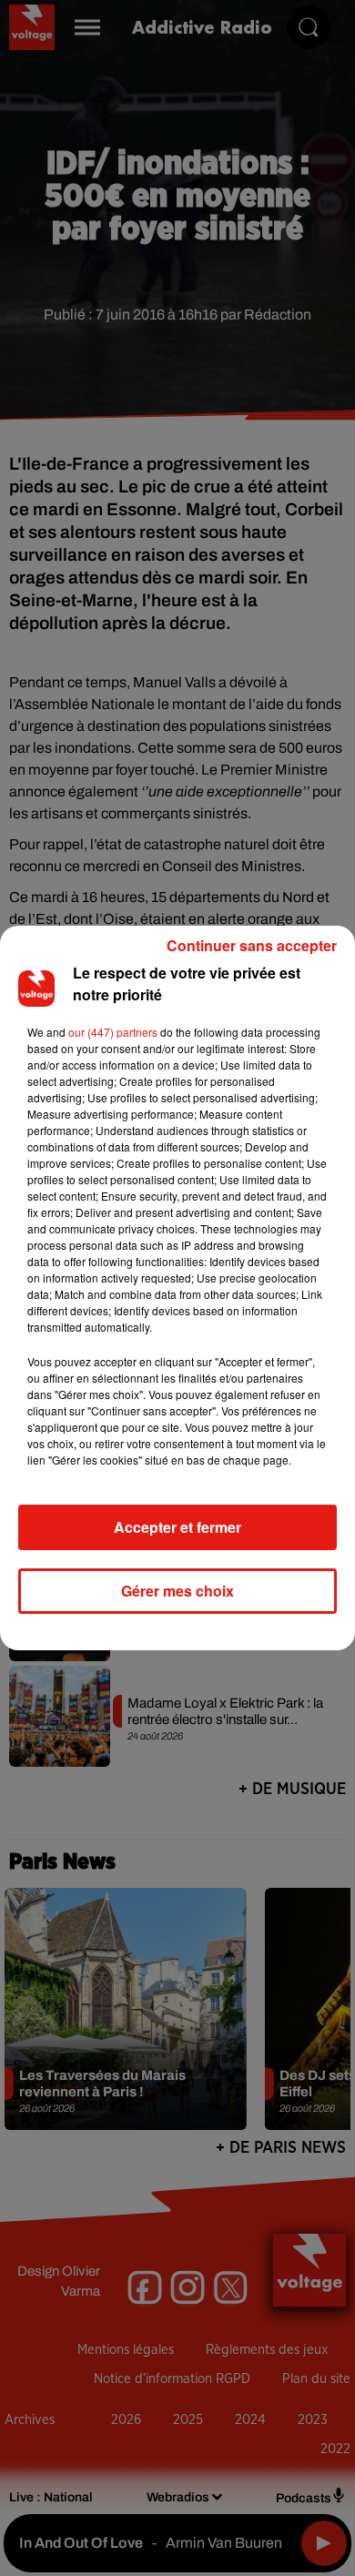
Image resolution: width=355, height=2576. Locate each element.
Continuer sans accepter (252, 945)
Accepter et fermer (177, 1527)
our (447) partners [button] (113, 1032)
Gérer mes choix (177, 1591)
